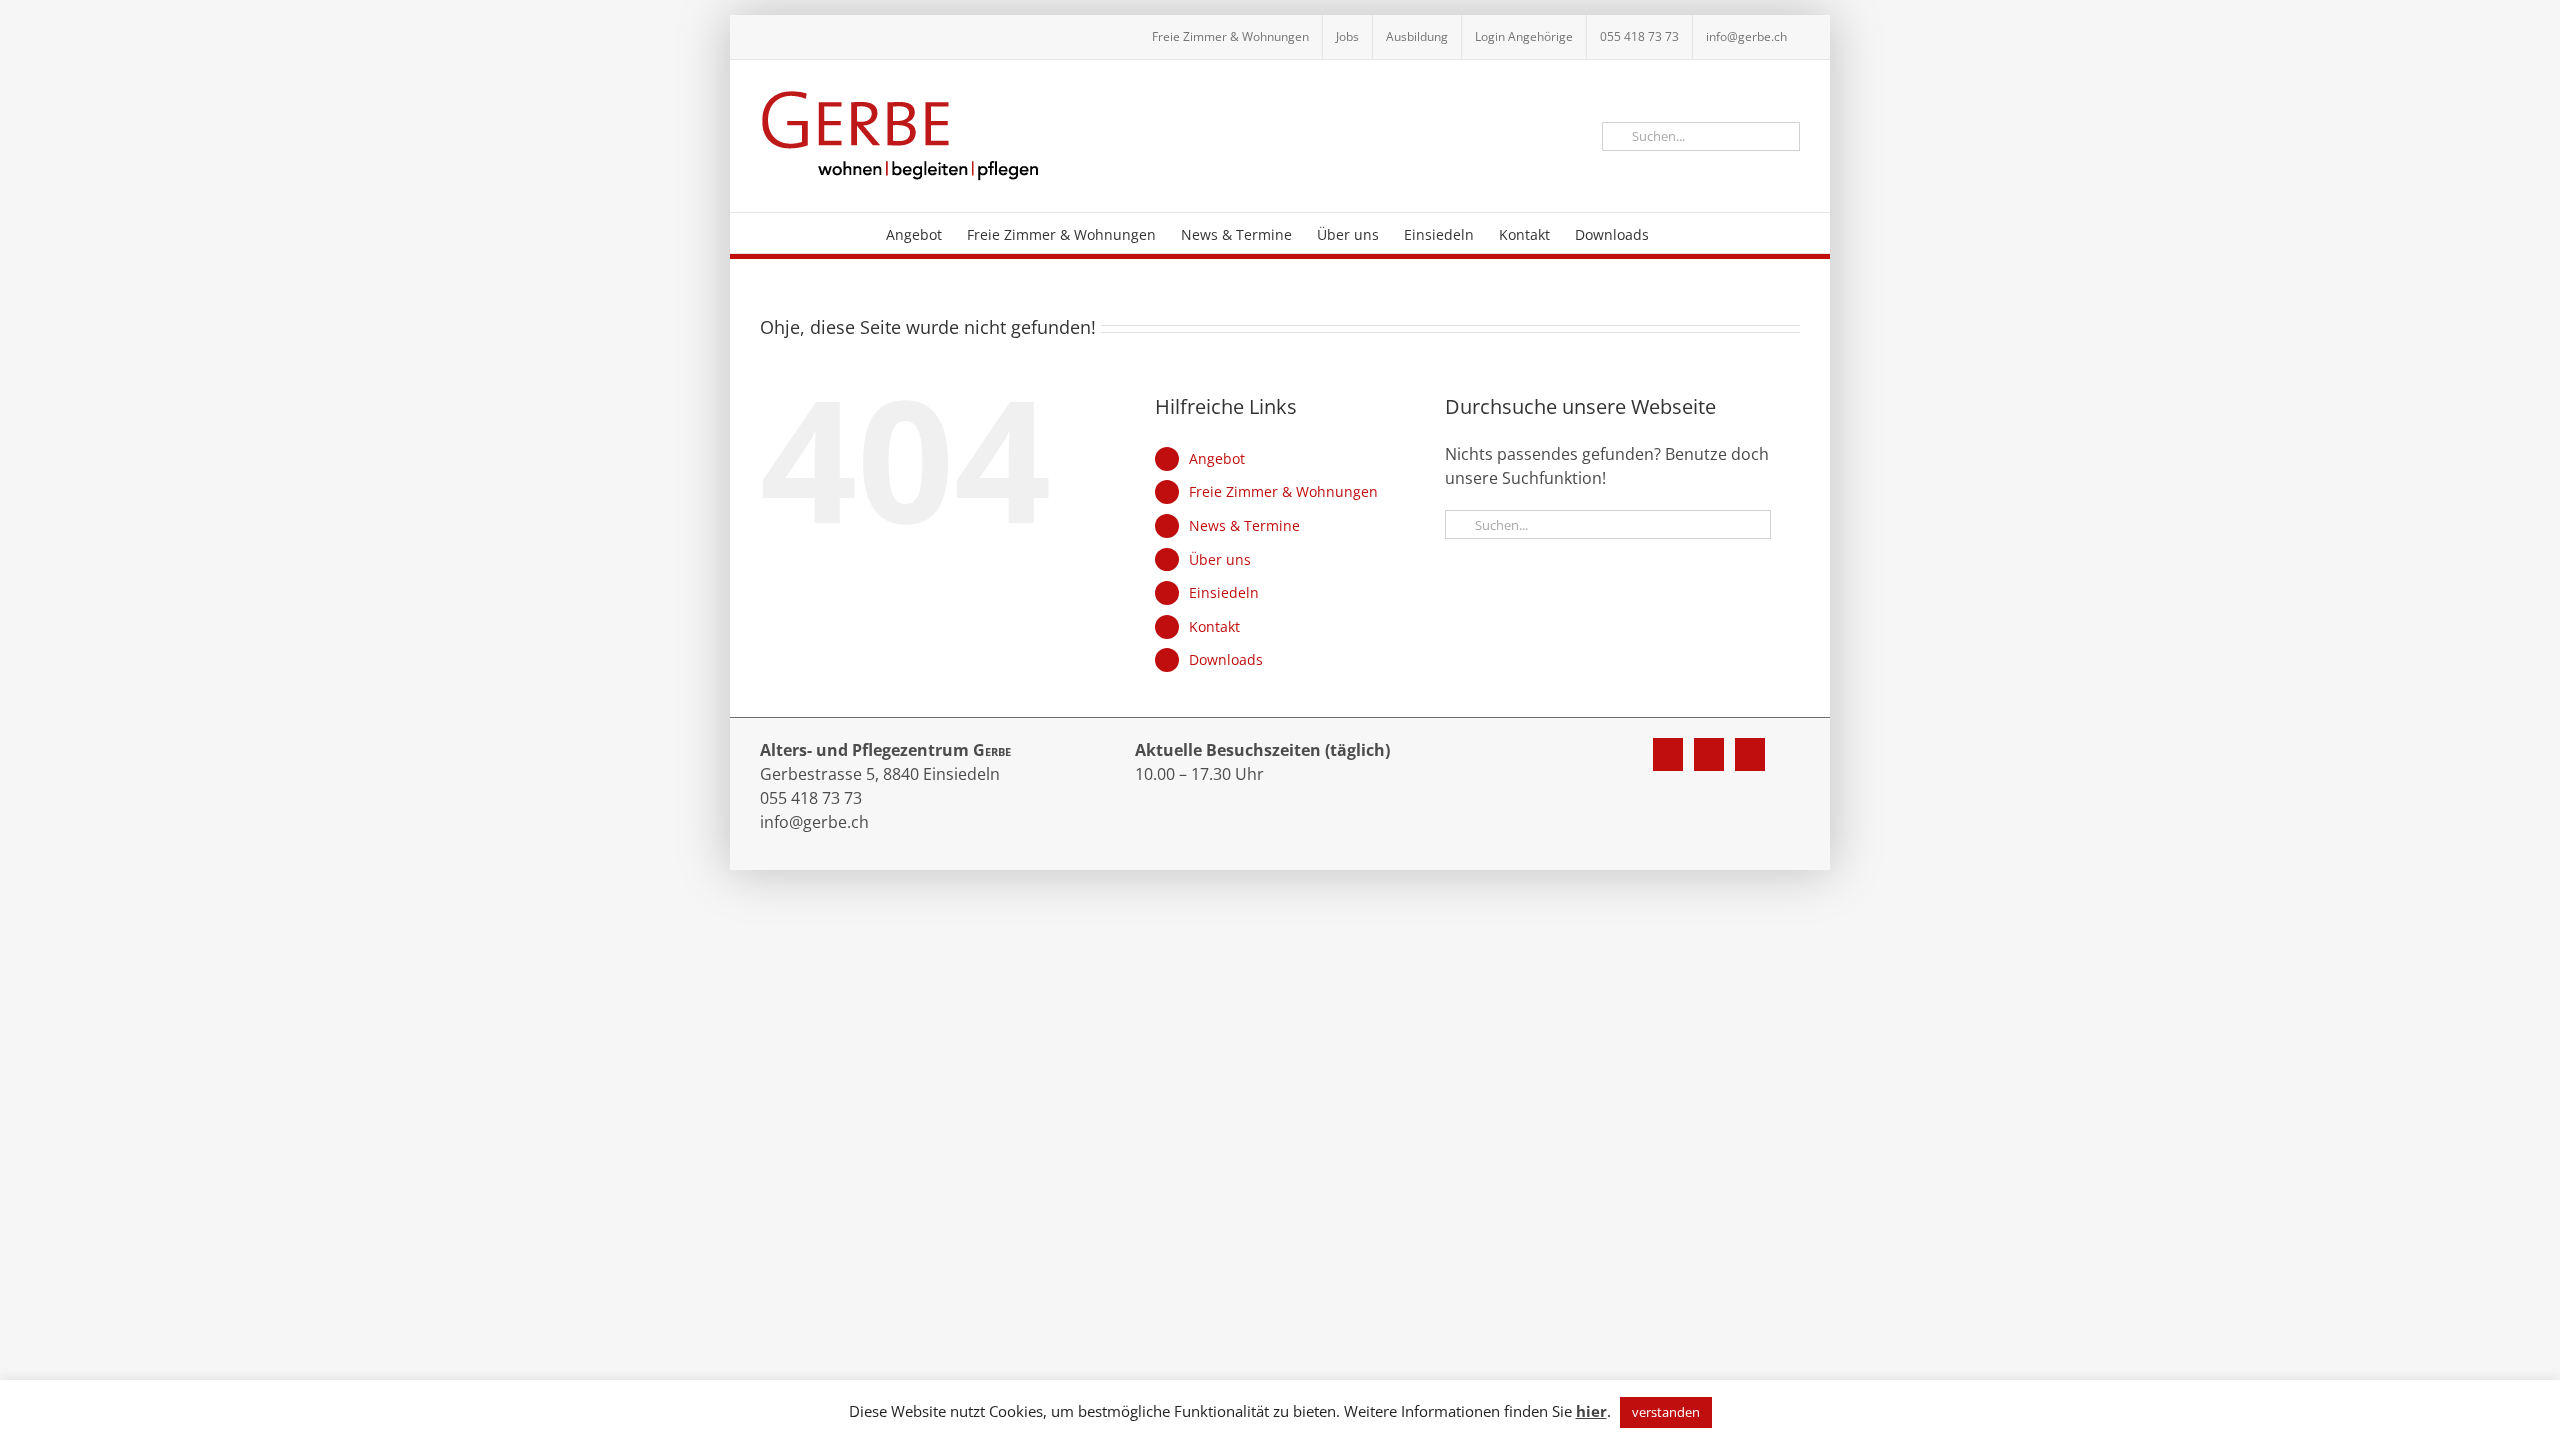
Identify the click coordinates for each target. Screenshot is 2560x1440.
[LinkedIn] (1750, 754)
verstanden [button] (1666, 1412)
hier (1591, 1411)
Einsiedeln (1224, 592)
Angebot (1217, 458)
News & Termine (1244, 525)
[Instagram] (1709, 754)
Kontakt (1214, 626)
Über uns (1220, 559)
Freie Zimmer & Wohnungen (1283, 491)
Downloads (1226, 659)
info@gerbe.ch (814, 822)
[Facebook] (1668, 754)
